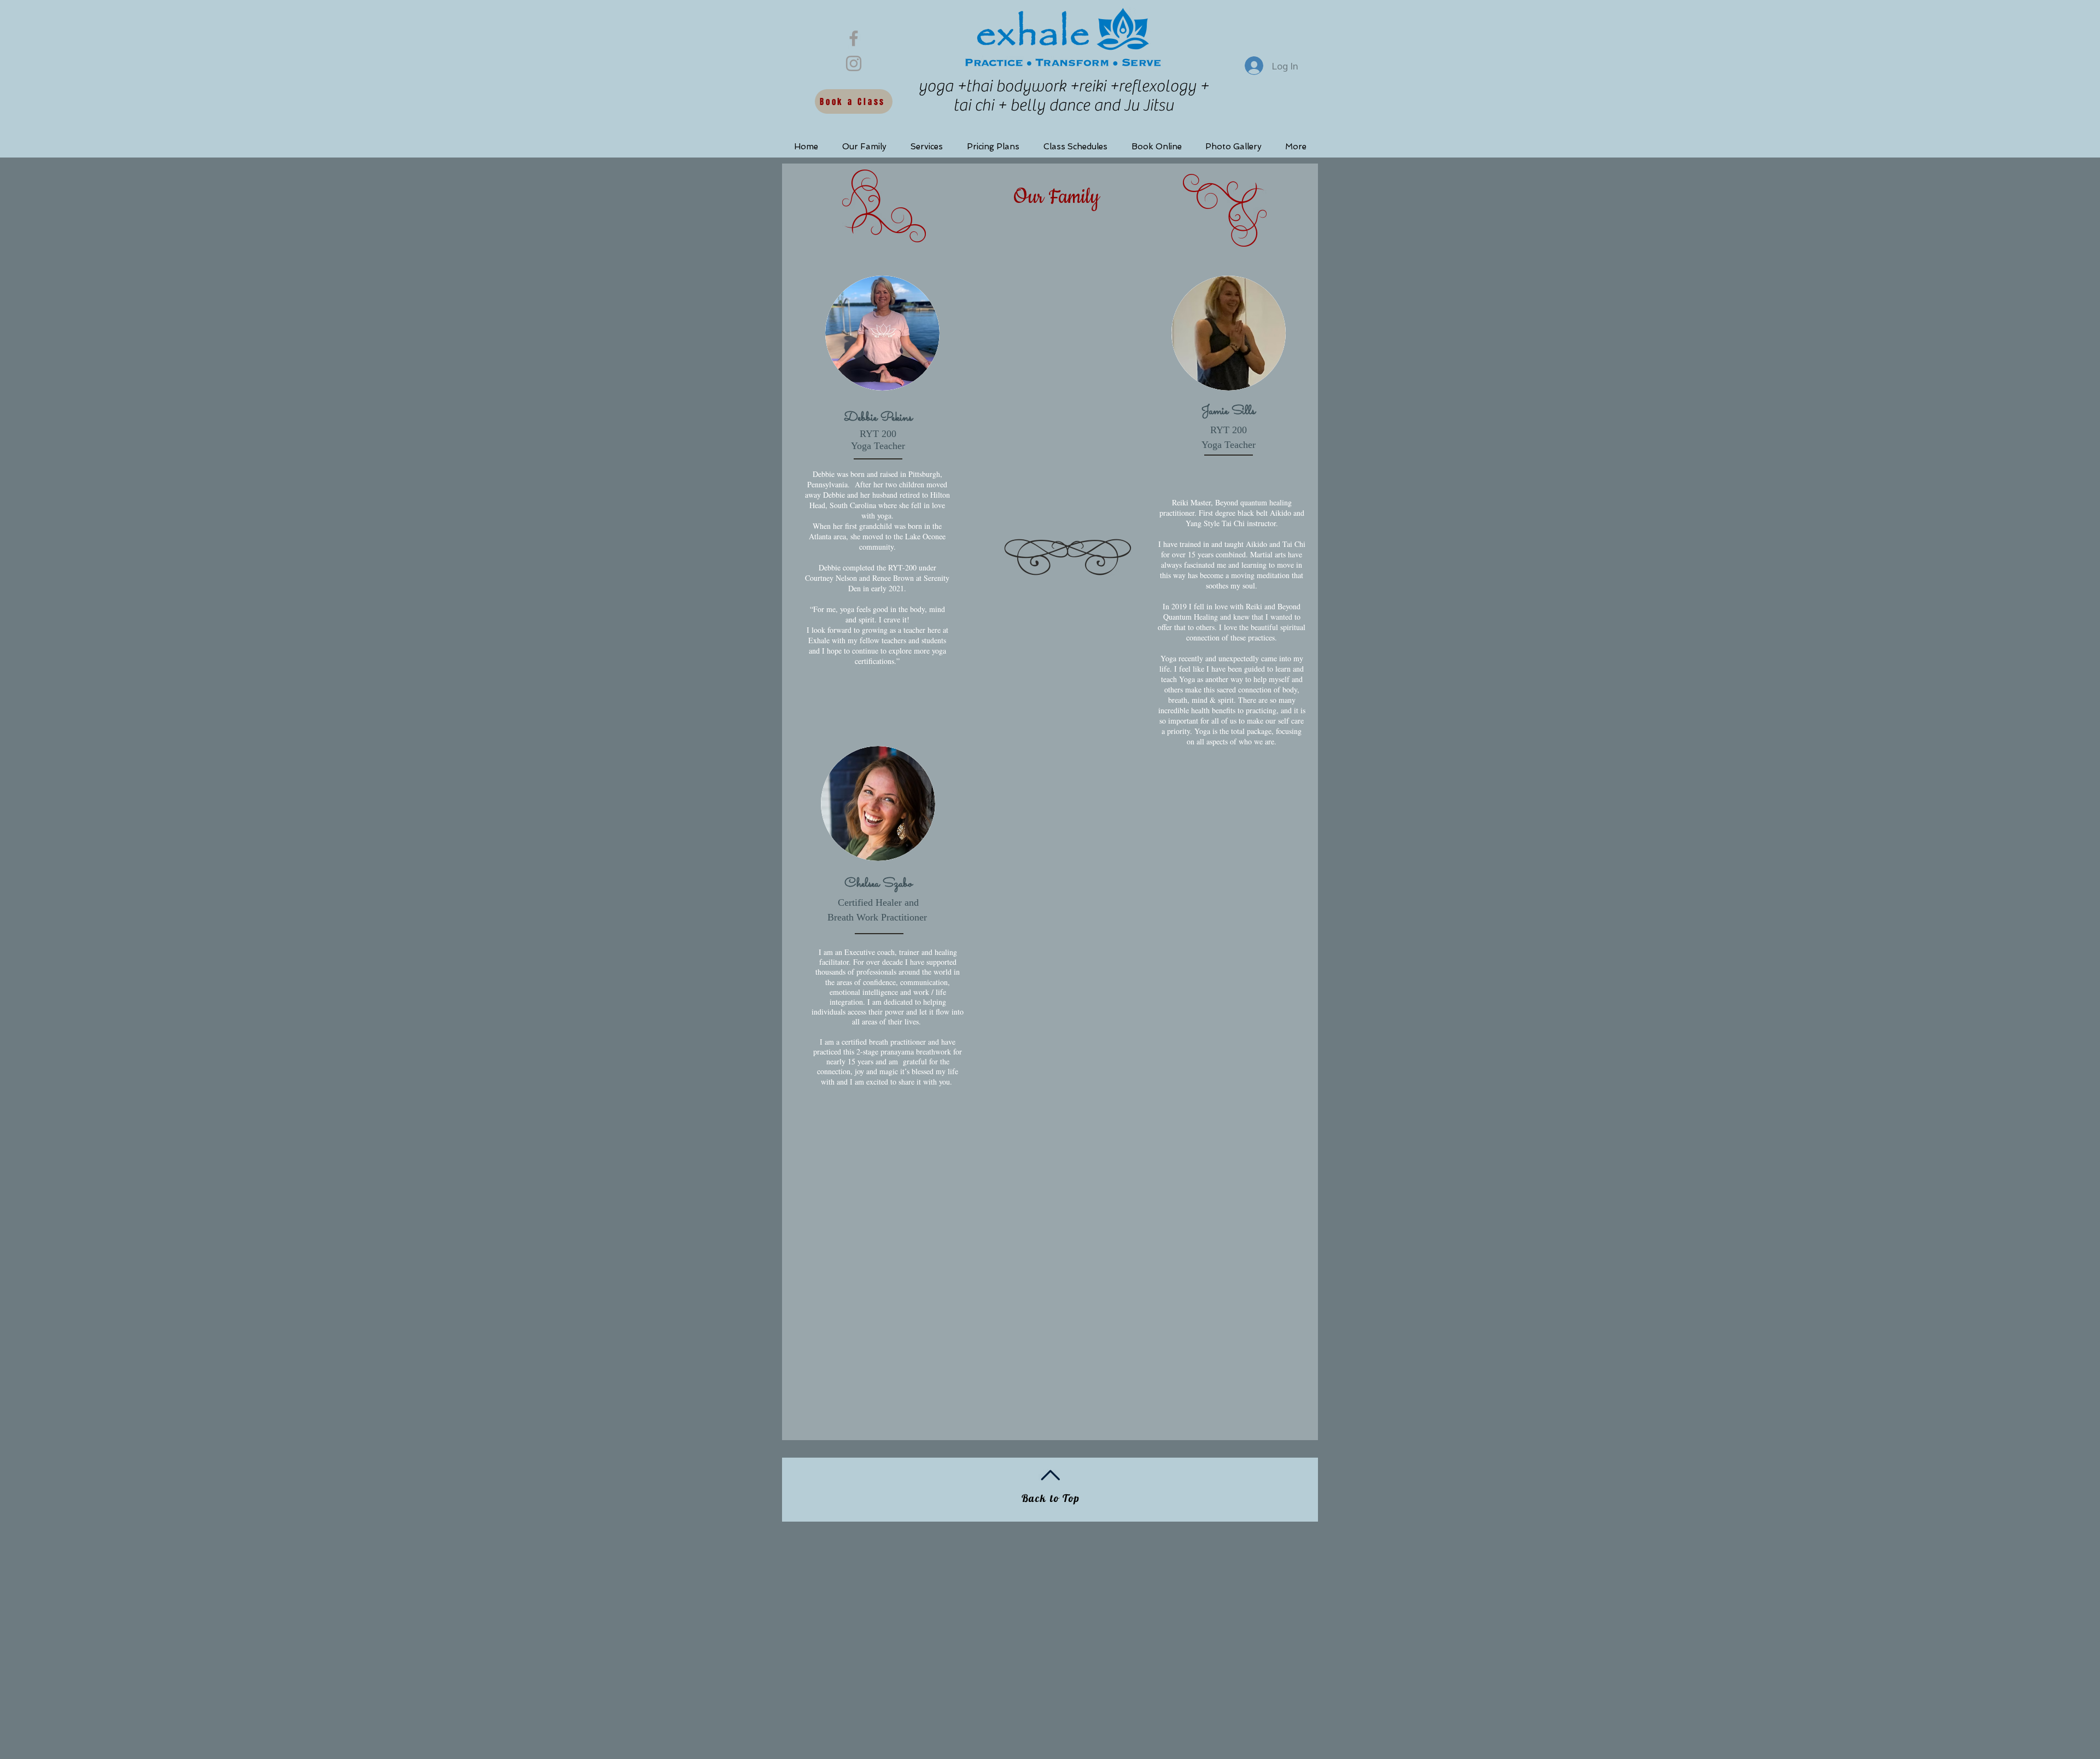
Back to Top (1051, 1498)
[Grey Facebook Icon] (854, 38)
